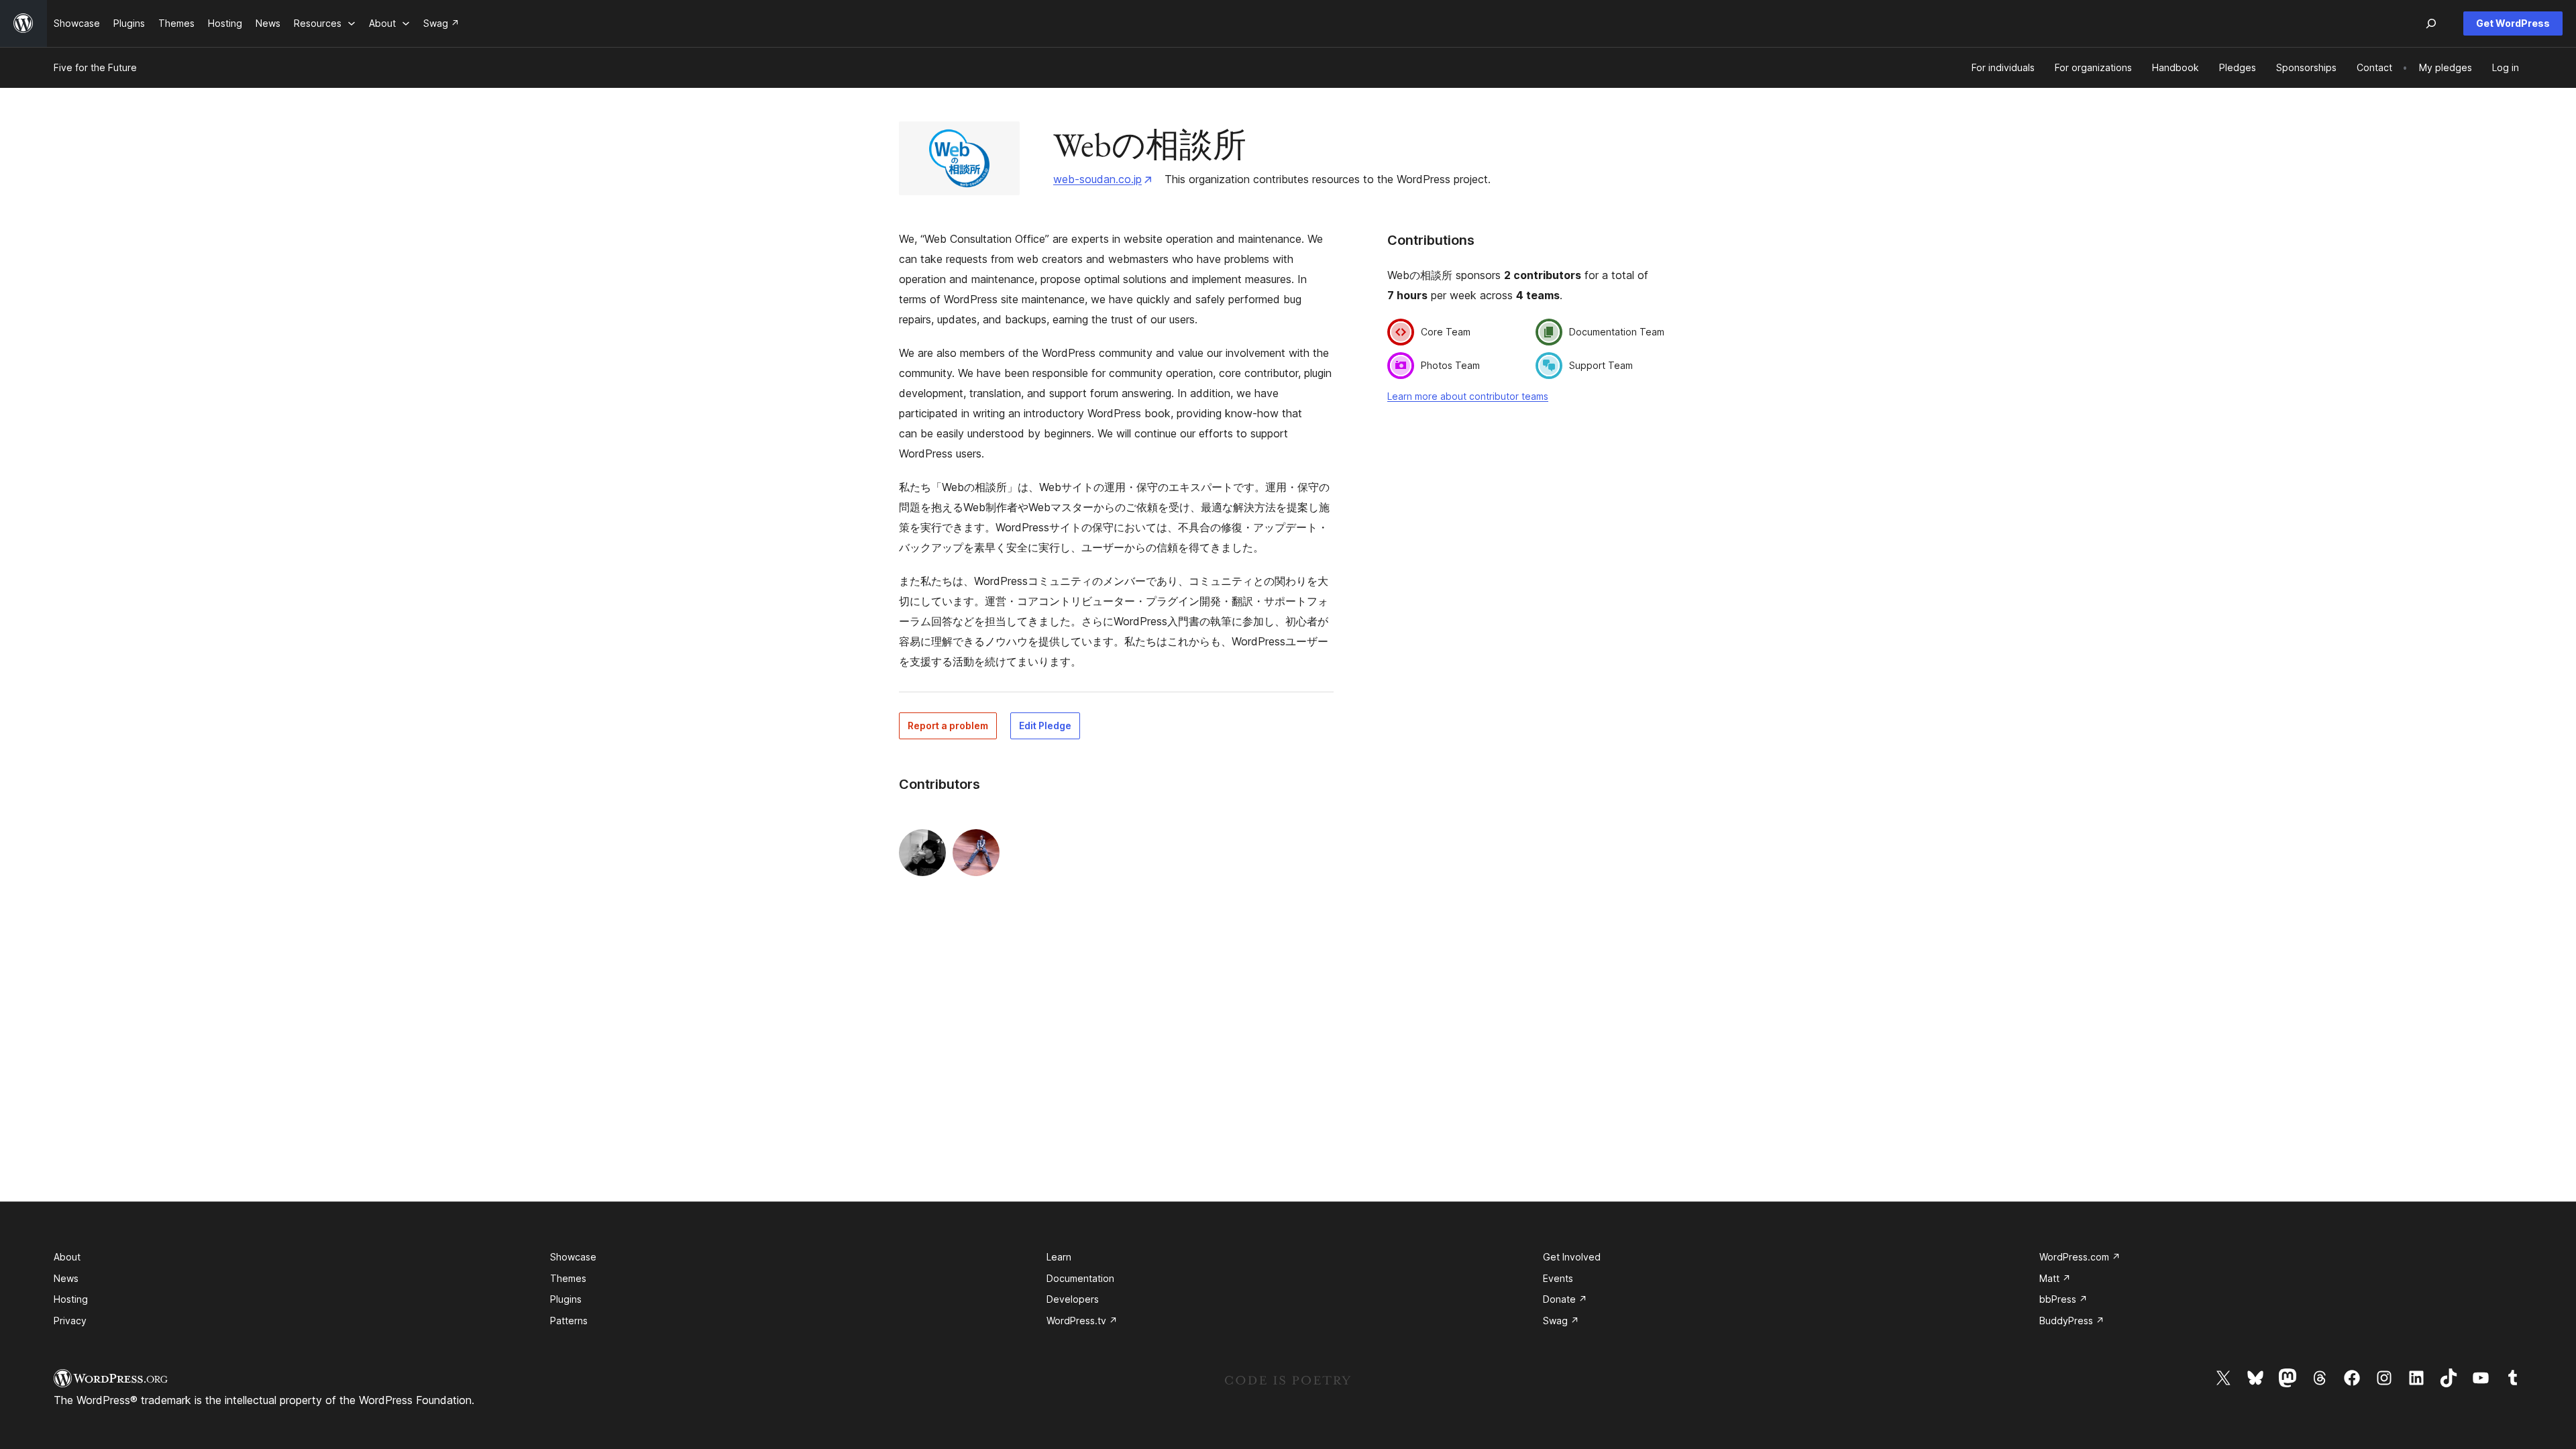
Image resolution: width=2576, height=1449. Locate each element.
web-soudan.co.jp (1097, 179)
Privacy (70, 1321)
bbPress (2063, 1299)
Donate (1565, 1299)
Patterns (569, 1321)
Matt (2055, 1278)
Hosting (71, 1299)
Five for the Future (95, 67)
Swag (1561, 1321)
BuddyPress (2072, 1321)
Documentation (1080, 1278)
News (66, 1278)
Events (1558, 1278)
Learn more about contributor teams (1468, 396)
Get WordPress (2513, 23)
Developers (1073, 1299)
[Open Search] (2431, 23)
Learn (1059, 1257)
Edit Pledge (1045, 726)
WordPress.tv (1082, 1321)
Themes (568, 1278)
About (67, 1257)
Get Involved (1572, 1257)
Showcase (573, 1257)
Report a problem (948, 726)
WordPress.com (2080, 1257)
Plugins (566, 1299)
